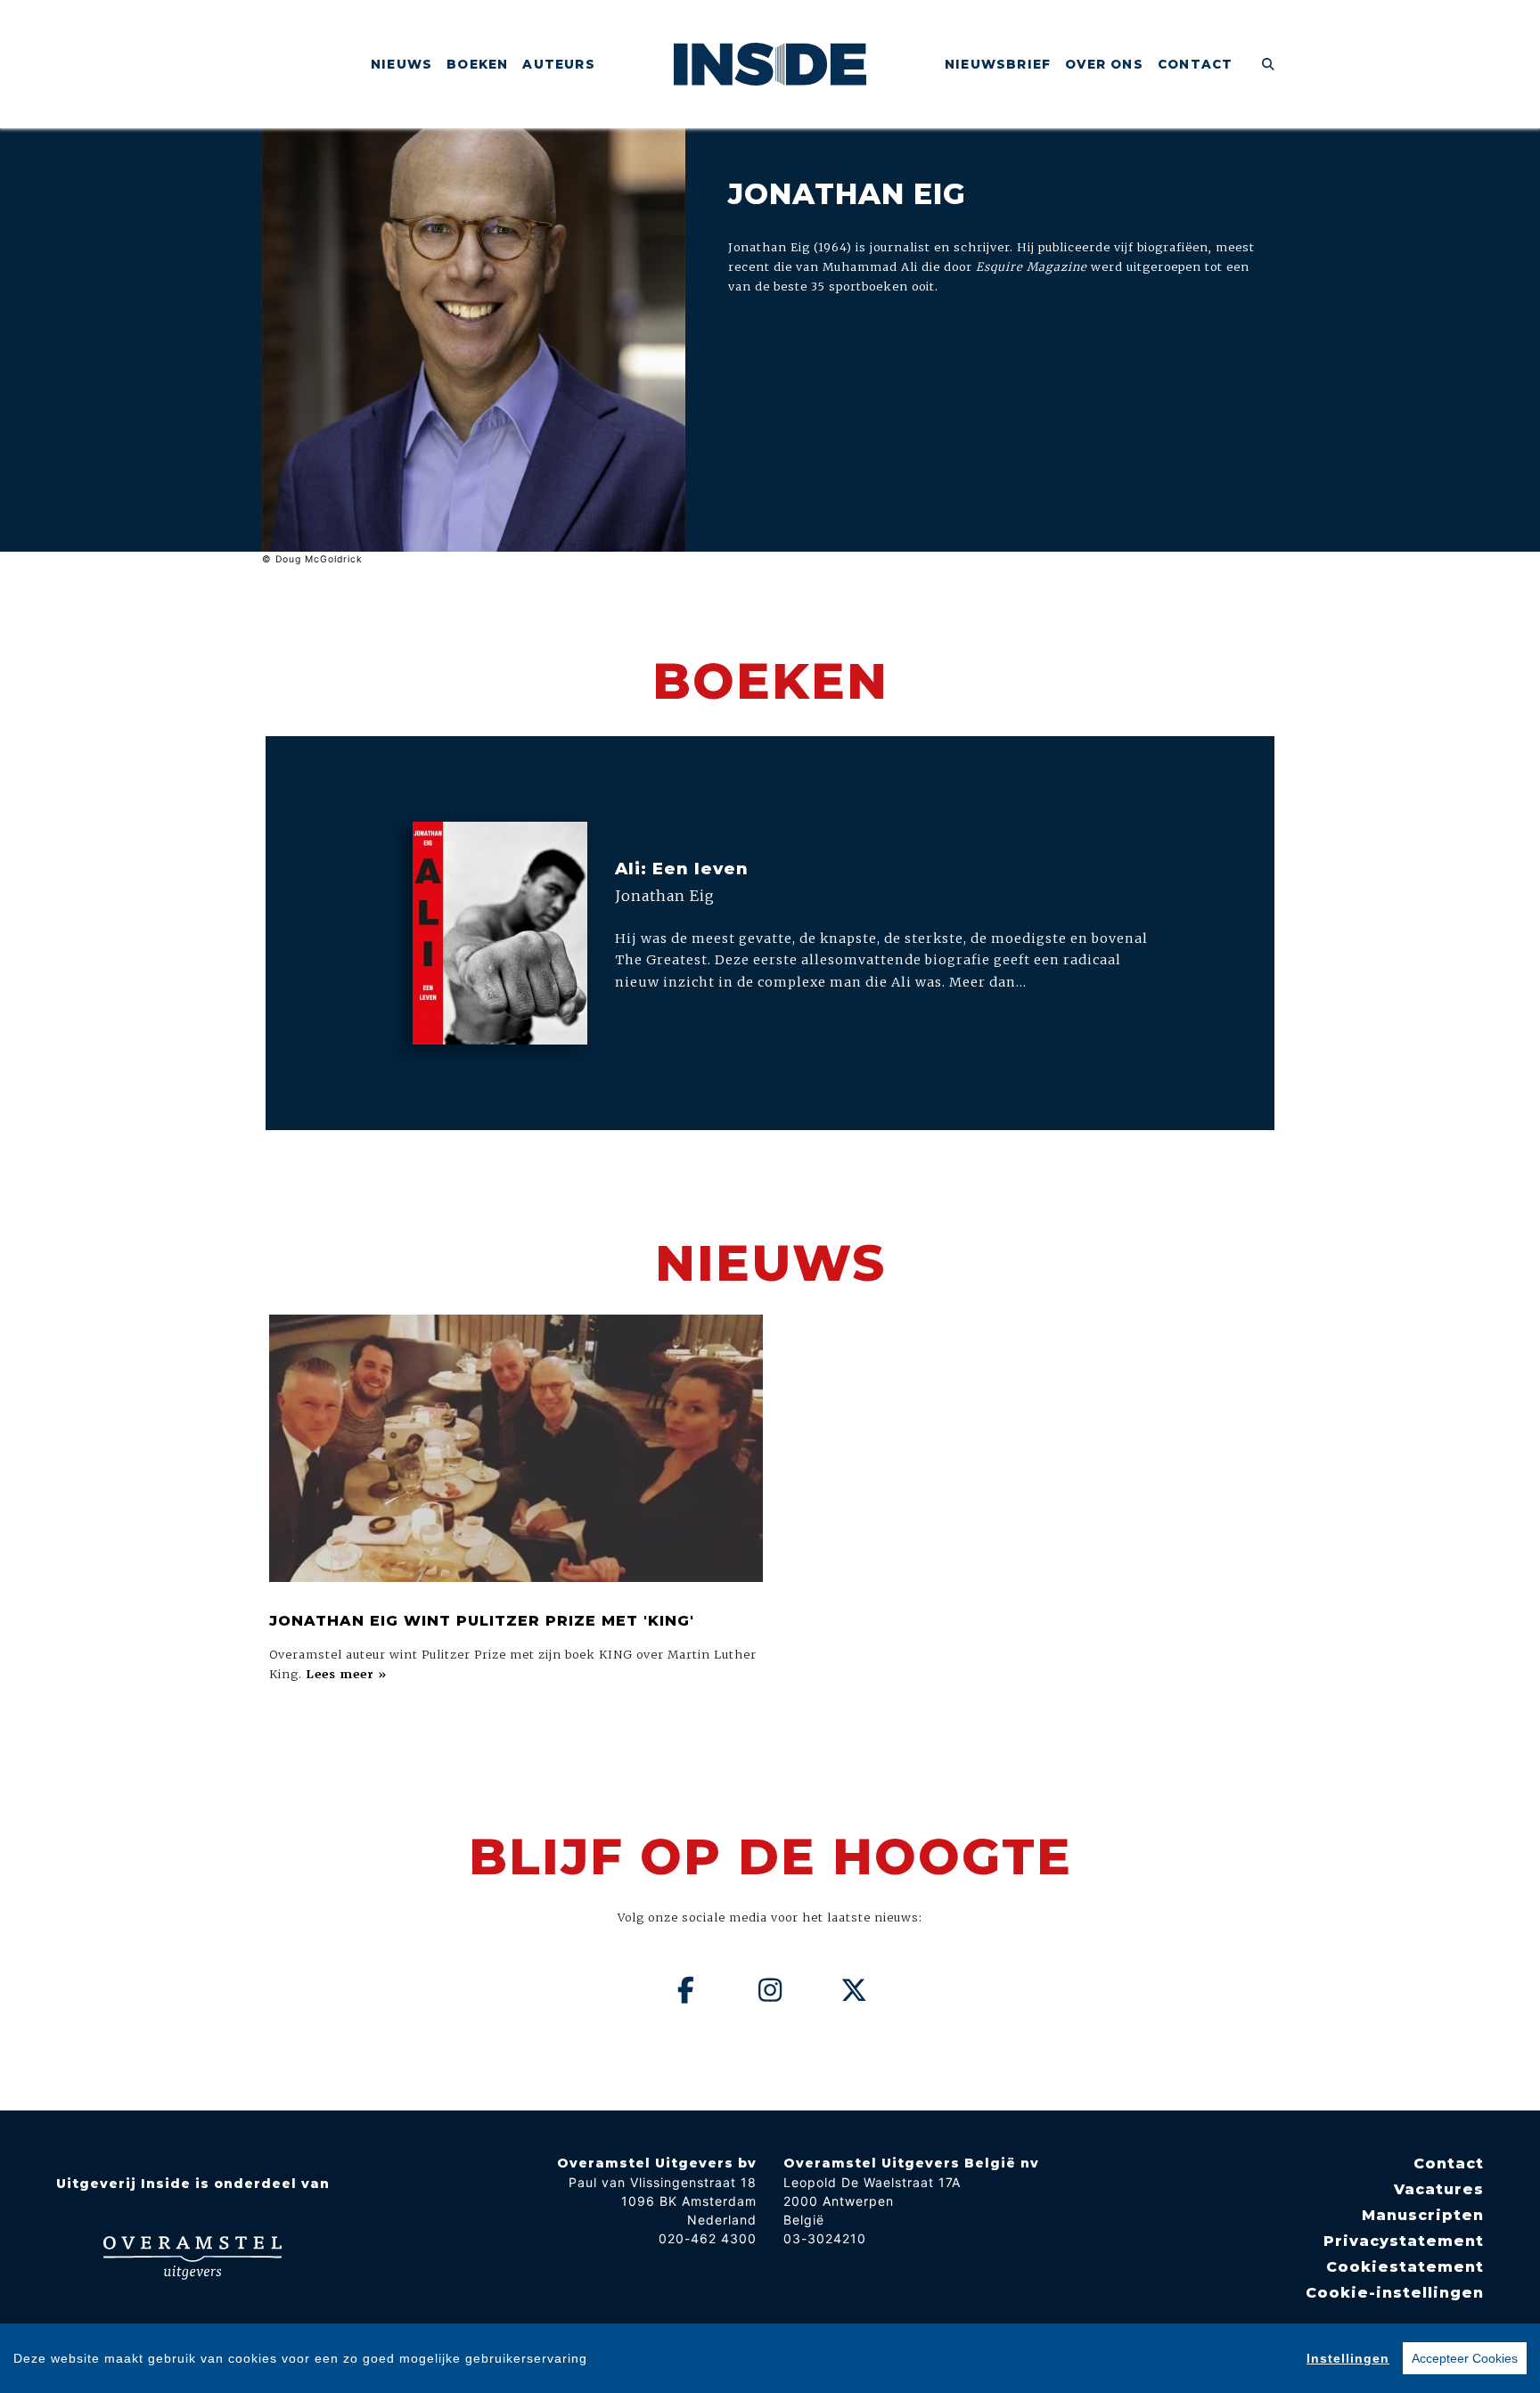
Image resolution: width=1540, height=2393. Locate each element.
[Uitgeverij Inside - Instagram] (770, 1990)
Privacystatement (1404, 2241)
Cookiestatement (1405, 2267)
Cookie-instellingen (1395, 2293)
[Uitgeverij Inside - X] (855, 1990)
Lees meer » (346, 1674)
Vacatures (1439, 2189)
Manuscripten (1423, 2215)
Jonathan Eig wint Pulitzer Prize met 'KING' (482, 1621)
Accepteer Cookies (1465, 2358)
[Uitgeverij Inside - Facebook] (686, 1990)
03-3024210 (825, 2238)
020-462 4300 (708, 2238)
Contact (1195, 64)
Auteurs (558, 64)
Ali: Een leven (682, 869)
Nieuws (401, 64)
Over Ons (1104, 64)
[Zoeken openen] (1269, 64)
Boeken (477, 64)
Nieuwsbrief (998, 64)
